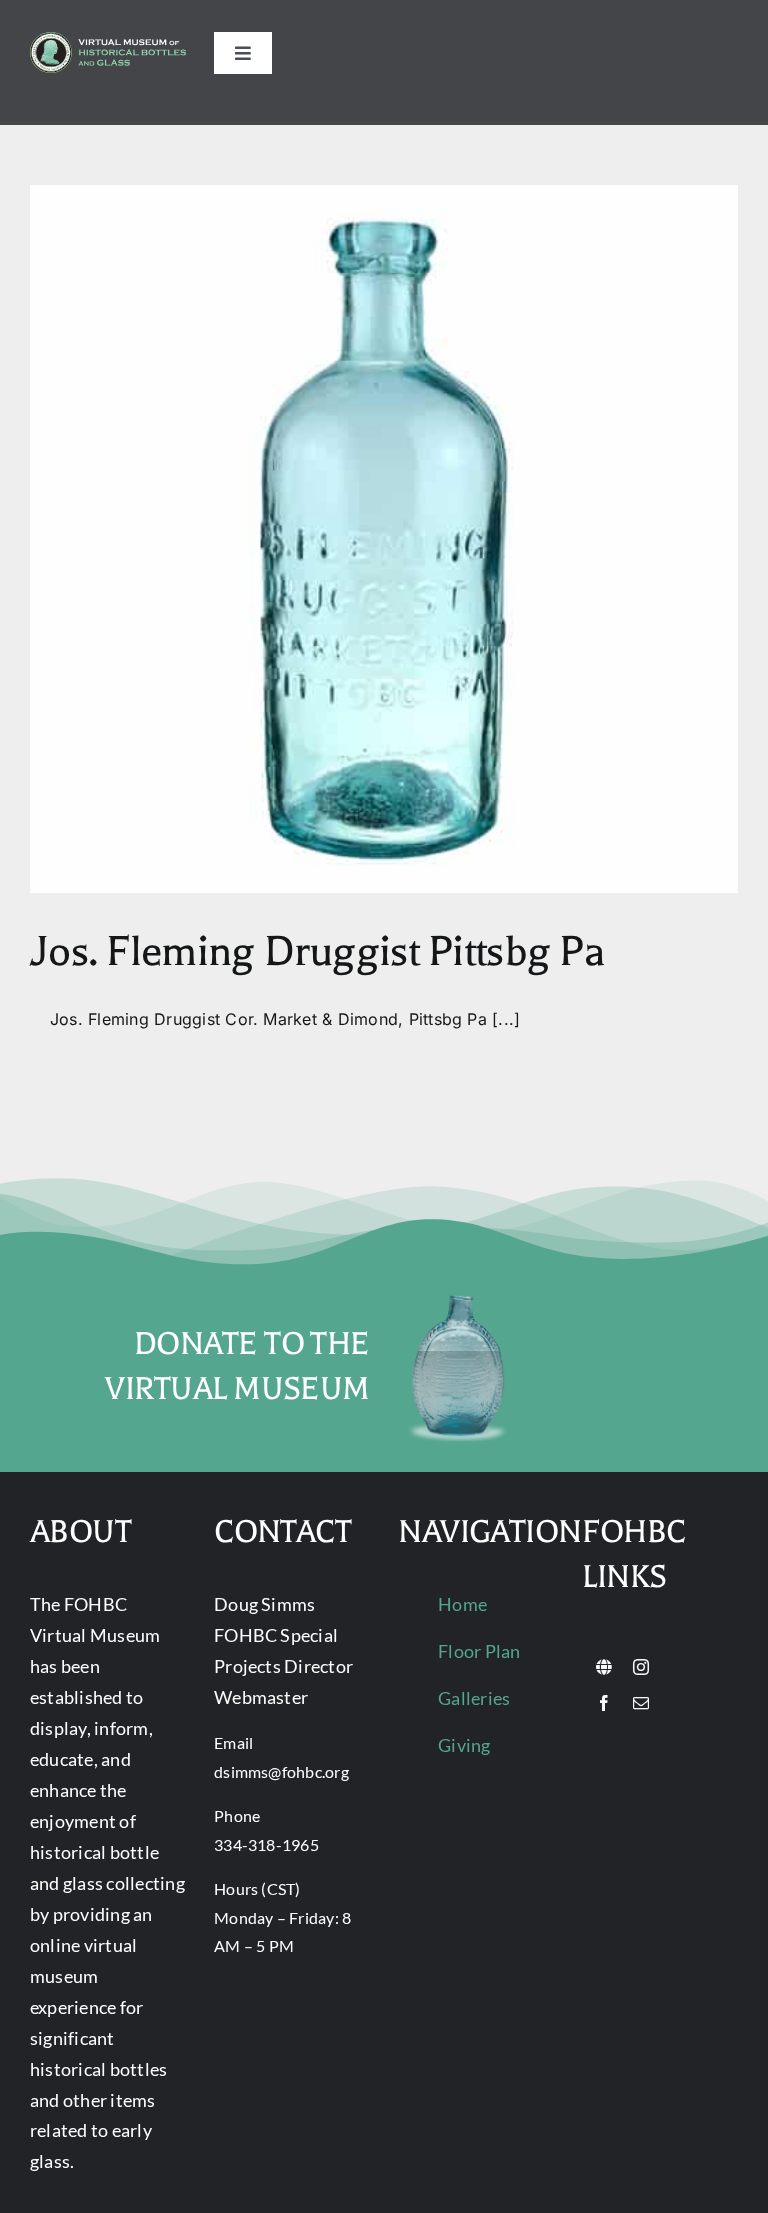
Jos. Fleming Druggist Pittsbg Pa (317, 951)
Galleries (474, 1698)
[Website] (604, 1667)
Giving (464, 1745)
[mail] (641, 1703)
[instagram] (641, 1667)
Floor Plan (479, 1651)
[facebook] (604, 1703)
